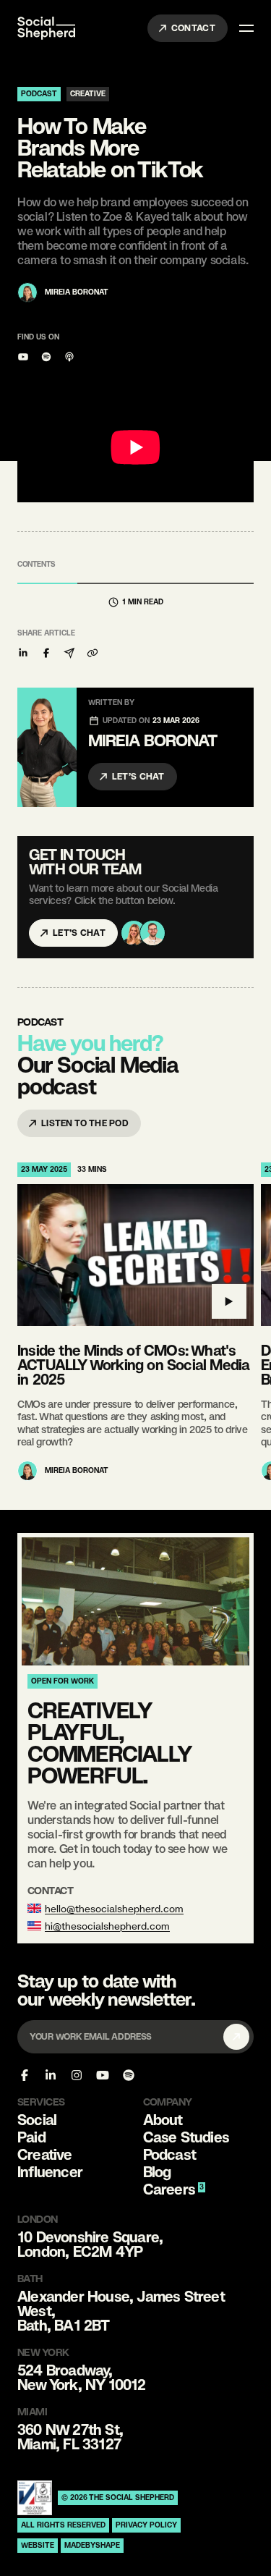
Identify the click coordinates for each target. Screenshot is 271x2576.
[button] (23, 653)
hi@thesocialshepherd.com (107, 1926)
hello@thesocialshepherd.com (114, 1909)
